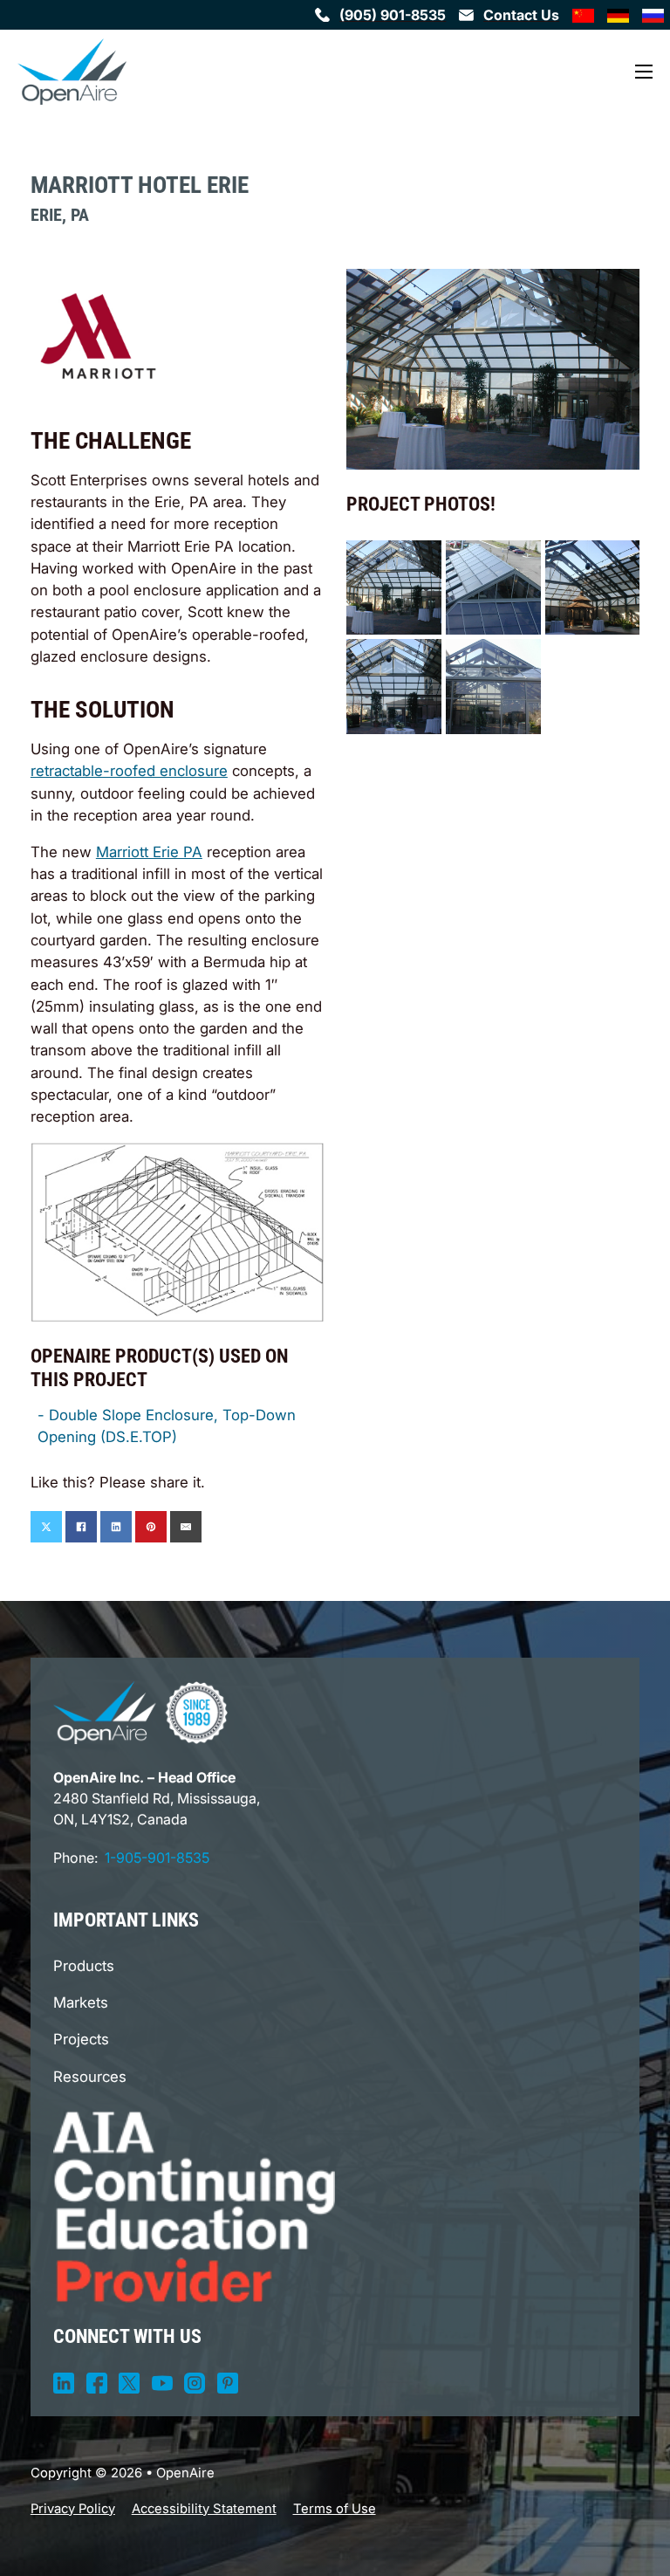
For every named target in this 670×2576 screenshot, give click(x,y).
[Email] (186, 1527)
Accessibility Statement (204, 2509)
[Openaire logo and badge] (140, 1713)
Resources (90, 2077)
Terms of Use (335, 2509)
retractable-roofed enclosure (129, 771)
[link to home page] (72, 72)
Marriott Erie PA (149, 852)
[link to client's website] (98, 334)
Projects (81, 2039)
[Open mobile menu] (644, 72)
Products (84, 1966)
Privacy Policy (73, 2509)
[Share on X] (46, 1527)
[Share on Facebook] (81, 1527)
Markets (81, 2002)
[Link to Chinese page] (583, 15)
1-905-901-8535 (157, 1858)
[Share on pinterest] (151, 1527)
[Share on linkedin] (116, 1527)
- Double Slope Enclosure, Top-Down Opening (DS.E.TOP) (167, 1426)
